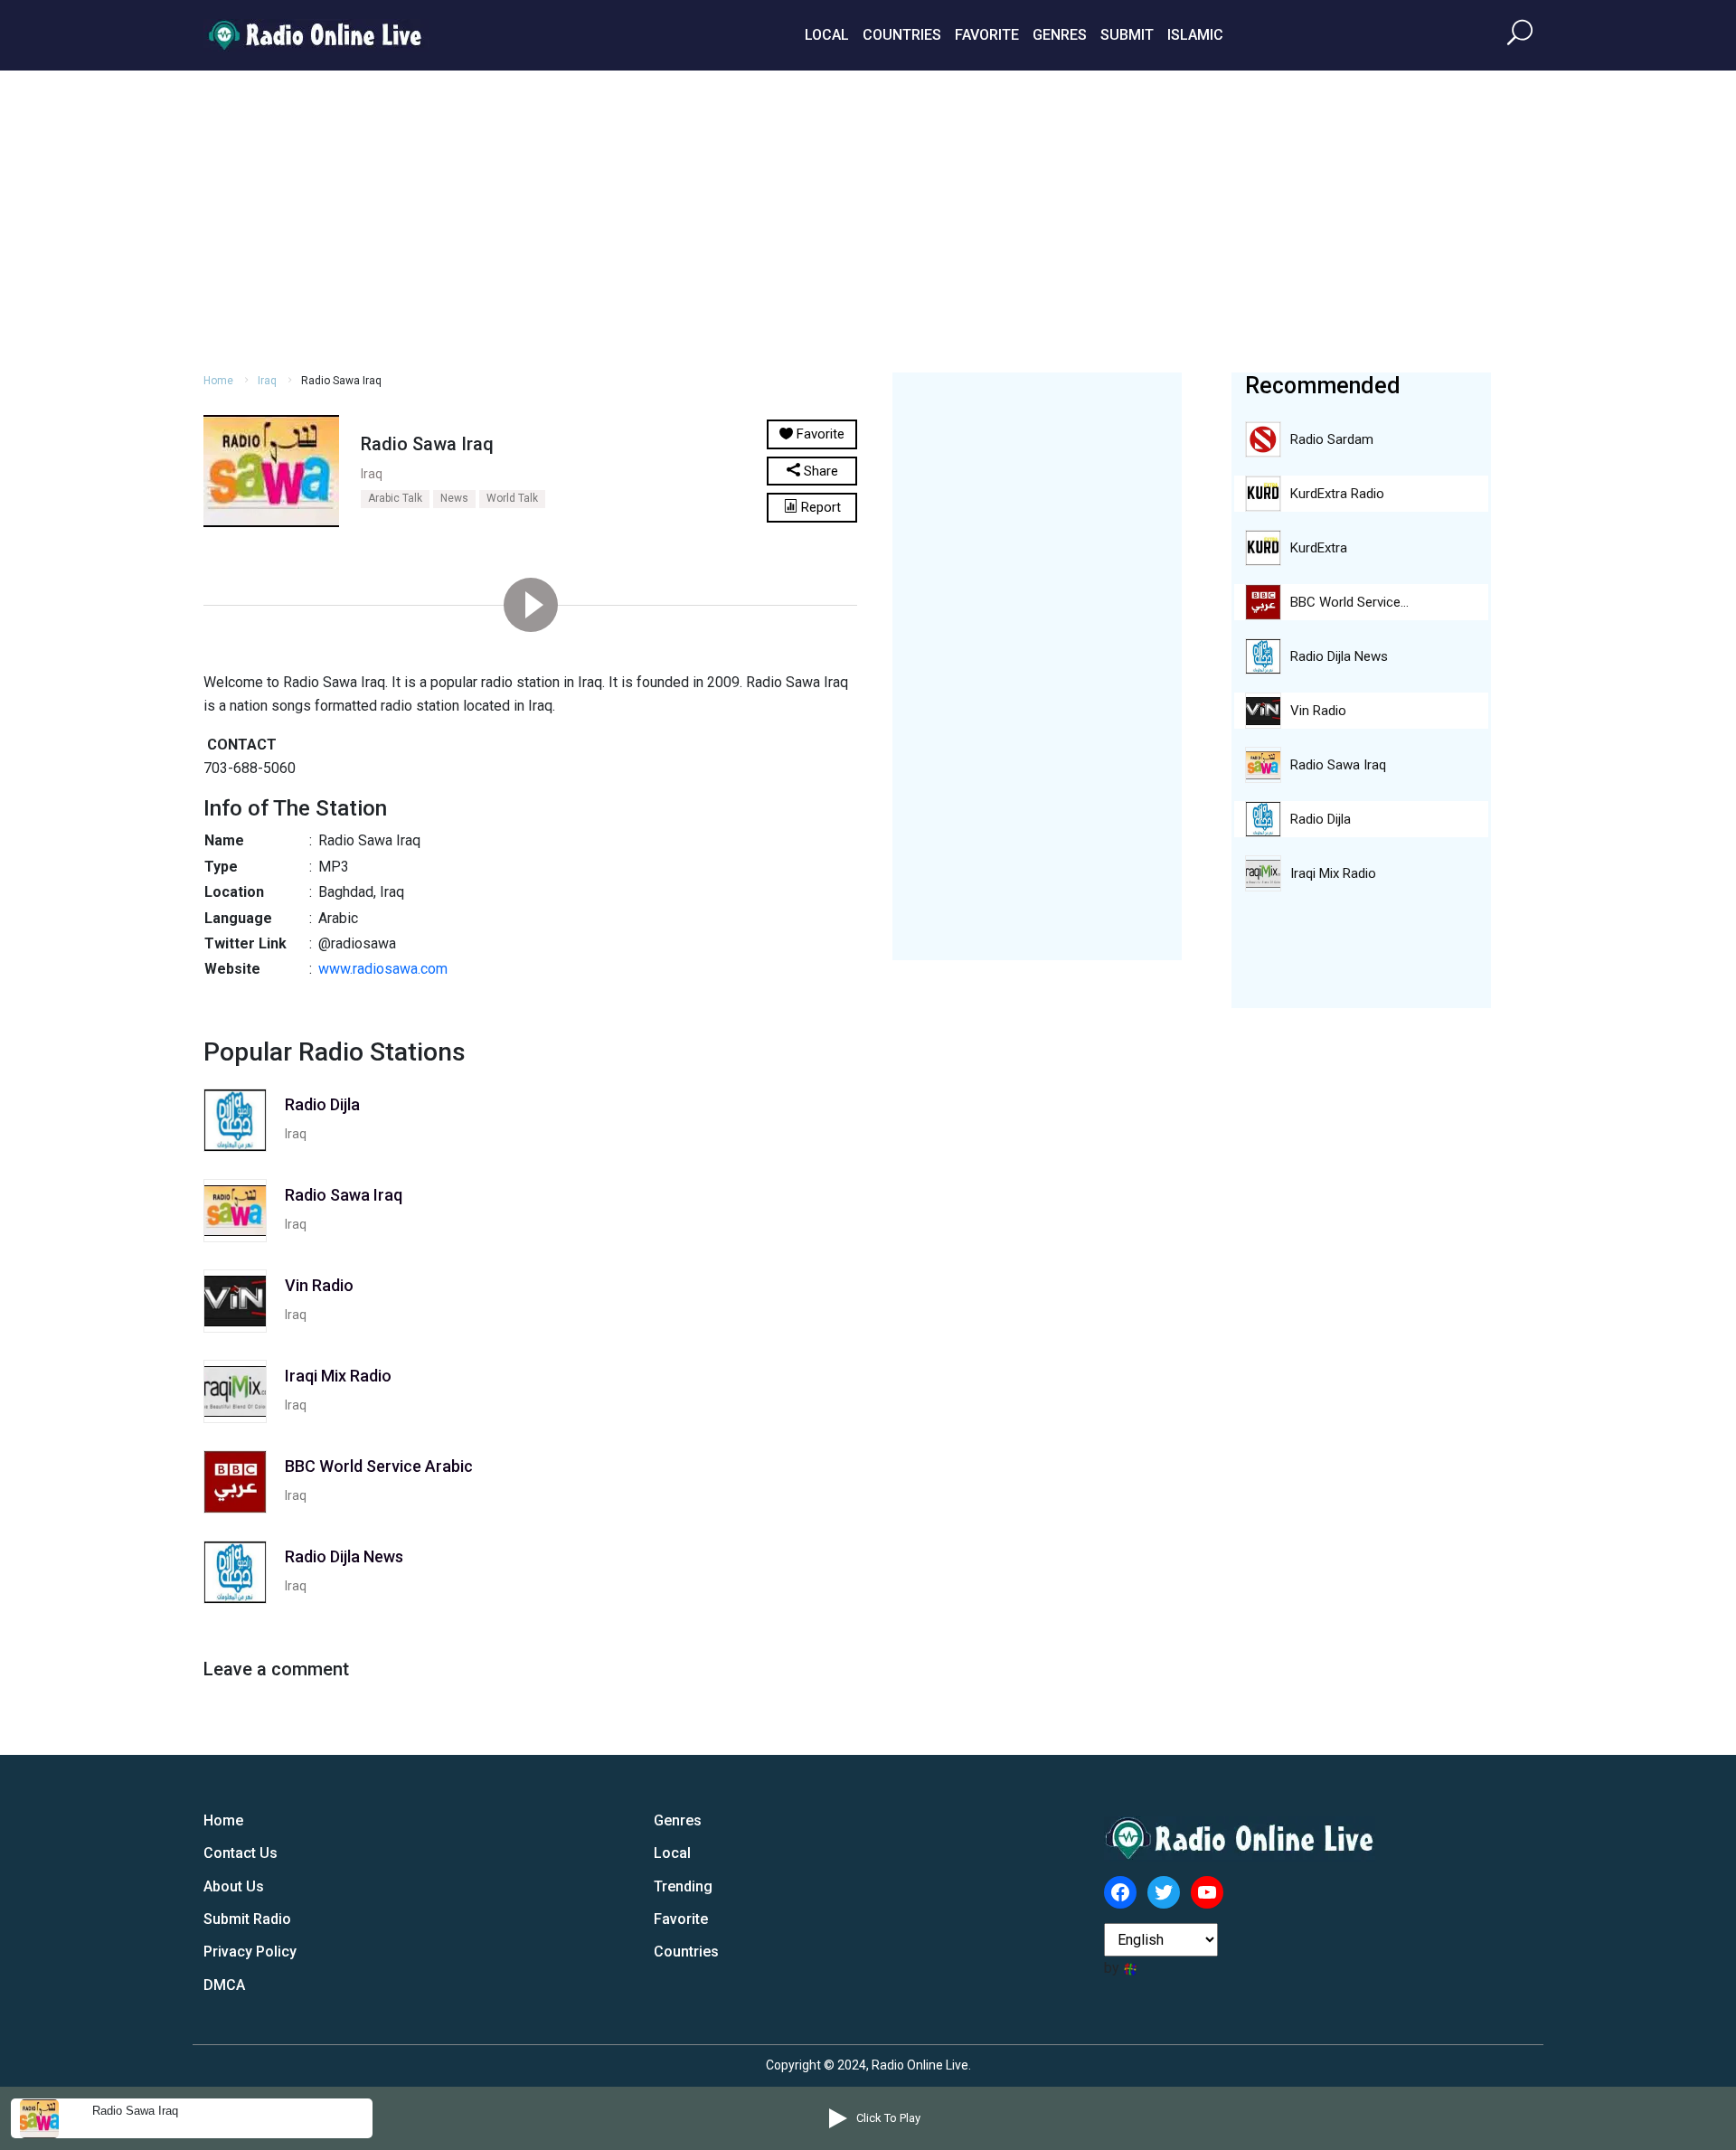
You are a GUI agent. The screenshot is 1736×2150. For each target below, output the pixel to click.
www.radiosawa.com (383, 969)
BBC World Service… (1349, 602)
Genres (1060, 35)
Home (218, 381)
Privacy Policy (250, 1952)
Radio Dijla (1321, 819)
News (454, 498)
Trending (683, 1886)
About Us (234, 1886)
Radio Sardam (1332, 439)
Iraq (267, 381)
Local (827, 35)
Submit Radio (247, 1919)
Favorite (987, 35)
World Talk (512, 498)
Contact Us (241, 1853)
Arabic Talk (395, 498)
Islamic (1195, 35)
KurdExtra (1319, 548)
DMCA (224, 1985)
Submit (1127, 35)
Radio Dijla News (1339, 656)
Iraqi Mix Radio (1333, 873)
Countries (902, 35)
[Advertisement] (868, 219)
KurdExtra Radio (1337, 494)
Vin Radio (1318, 711)
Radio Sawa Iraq (1338, 765)
